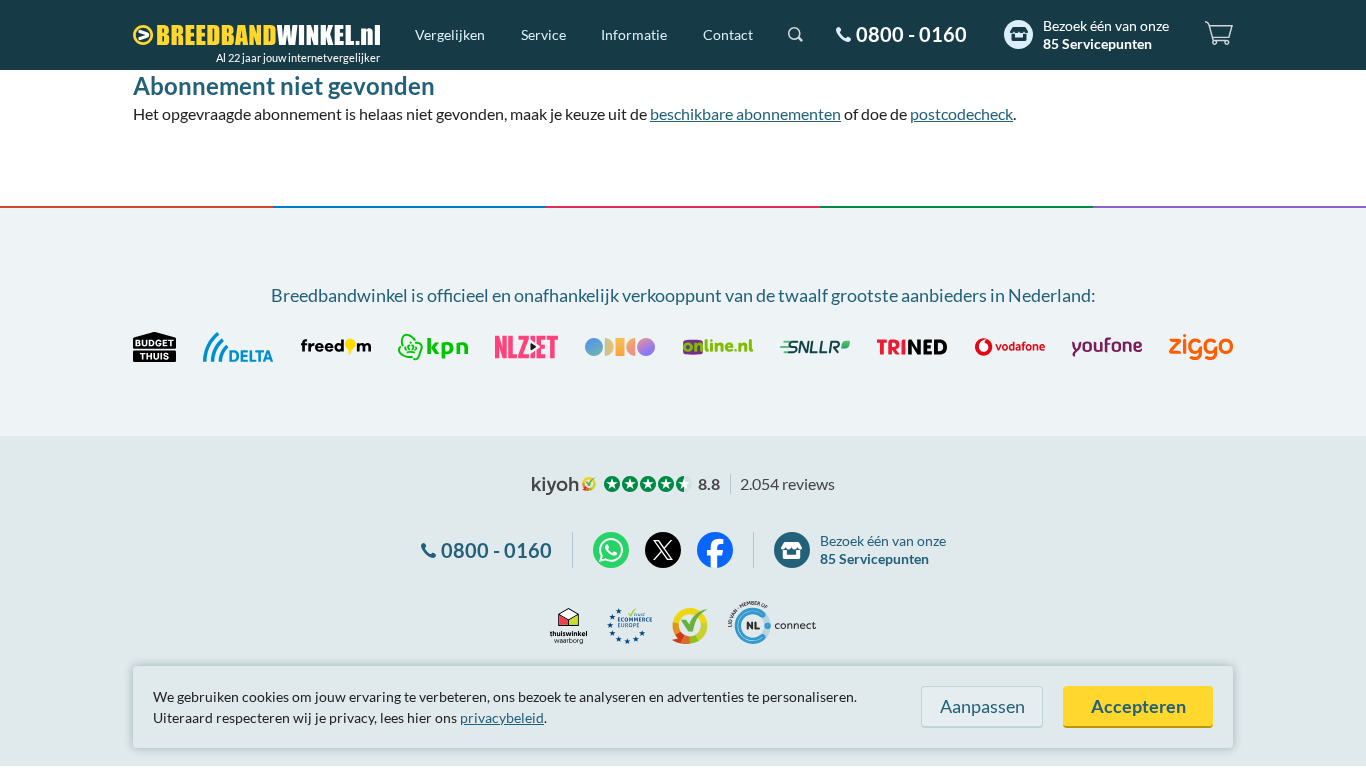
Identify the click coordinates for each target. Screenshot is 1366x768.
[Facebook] (715, 550)
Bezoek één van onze (1106, 34)
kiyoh (564, 486)
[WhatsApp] (611, 550)
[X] (663, 550)
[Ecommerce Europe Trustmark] (629, 622)
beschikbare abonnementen (745, 113)
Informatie (634, 34)
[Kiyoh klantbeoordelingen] (690, 622)
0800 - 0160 (911, 34)
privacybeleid (502, 717)
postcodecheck (961, 113)
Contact (728, 34)
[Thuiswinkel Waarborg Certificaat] (568, 622)
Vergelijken (450, 34)
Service (543, 34)
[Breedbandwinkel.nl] (256, 35)
